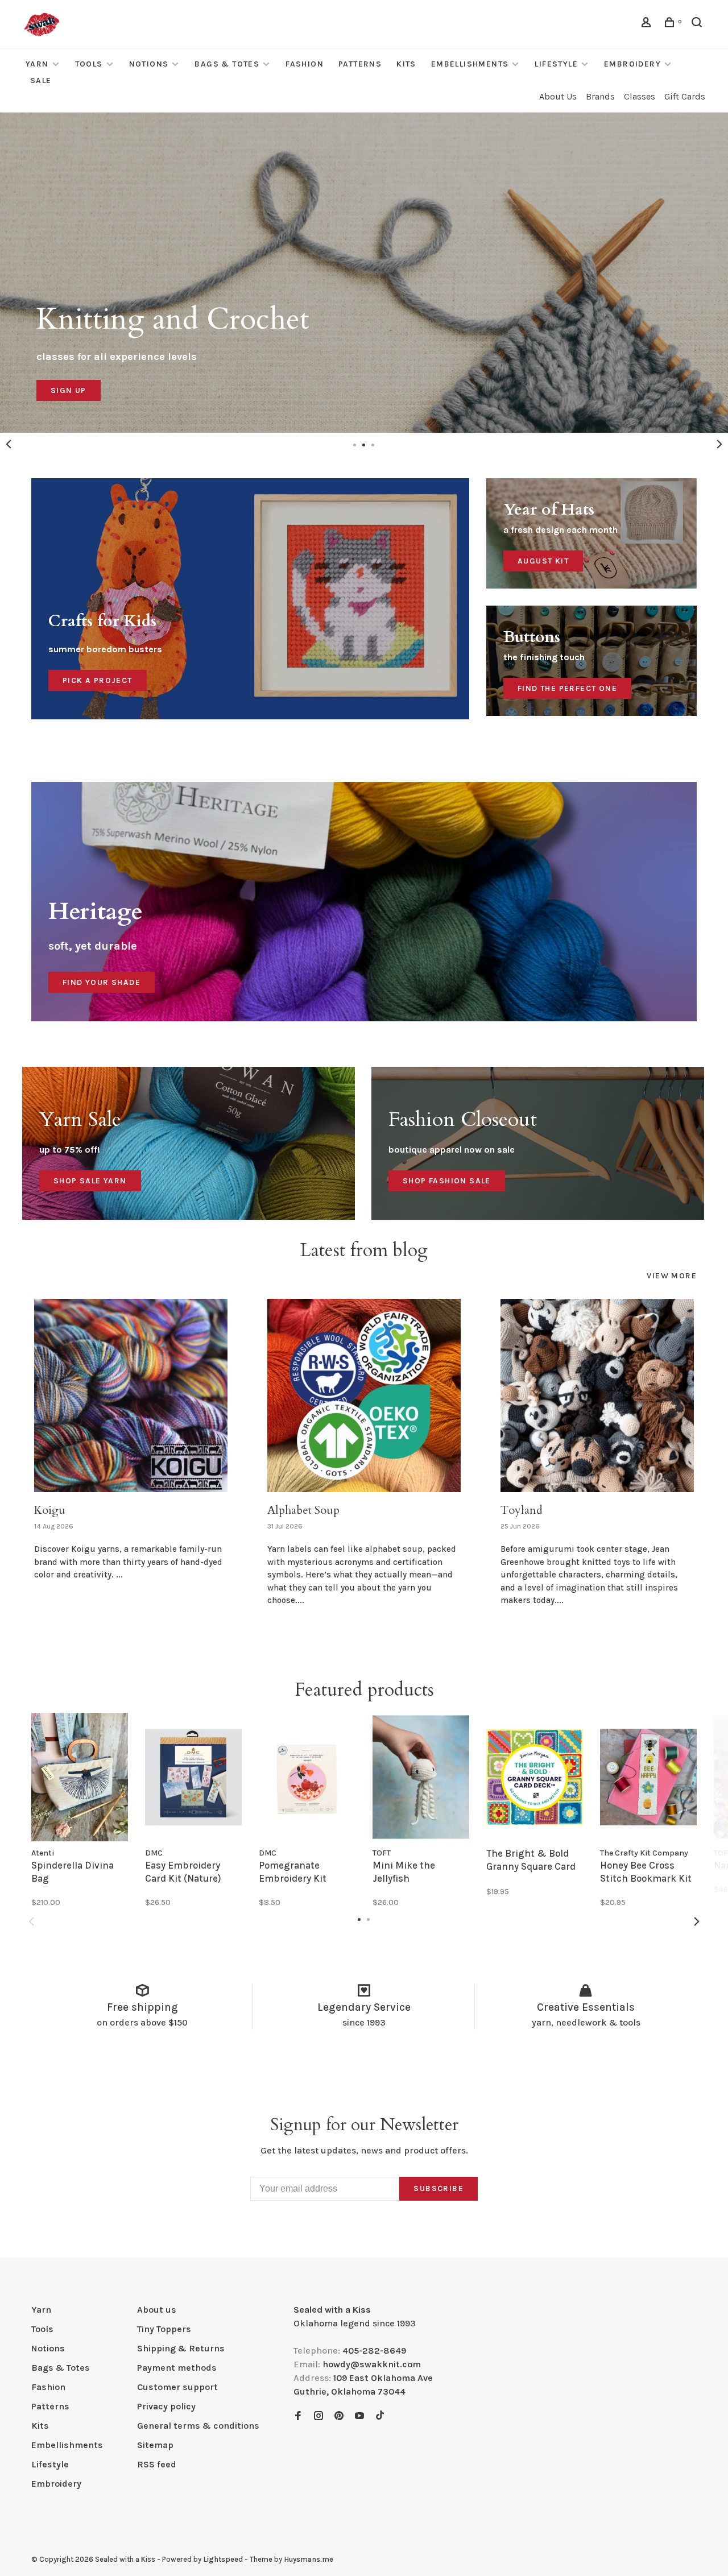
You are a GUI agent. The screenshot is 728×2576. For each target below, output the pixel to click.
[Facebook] (298, 2416)
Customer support (177, 2387)
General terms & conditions (198, 2426)
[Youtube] (359, 2416)
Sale (41, 80)
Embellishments (470, 64)
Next (719, 444)
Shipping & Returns (181, 2348)
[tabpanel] (131, 1452)
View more (672, 1276)
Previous (9, 444)
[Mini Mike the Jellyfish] (421, 1777)
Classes (640, 96)
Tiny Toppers (164, 2329)
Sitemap (155, 2445)
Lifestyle (556, 64)
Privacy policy (166, 2406)
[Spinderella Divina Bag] (80, 1777)
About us (157, 2310)
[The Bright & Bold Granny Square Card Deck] (535, 1777)
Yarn (37, 64)
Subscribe (439, 2188)
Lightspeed (223, 2559)
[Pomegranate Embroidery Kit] (307, 1777)
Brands (600, 96)
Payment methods (177, 2368)
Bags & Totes (227, 64)
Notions (149, 64)
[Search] (698, 24)
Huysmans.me (309, 2559)
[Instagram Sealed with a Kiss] (318, 2416)
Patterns (360, 64)
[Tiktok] (380, 2416)
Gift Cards (685, 96)
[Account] (648, 24)
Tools (89, 64)
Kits (406, 64)
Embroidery (632, 64)
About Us (558, 96)
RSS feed (157, 2464)
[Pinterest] (339, 2416)
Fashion (305, 64)
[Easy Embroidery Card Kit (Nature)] (193, 1777)
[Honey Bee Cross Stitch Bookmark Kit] (648, 1777)
